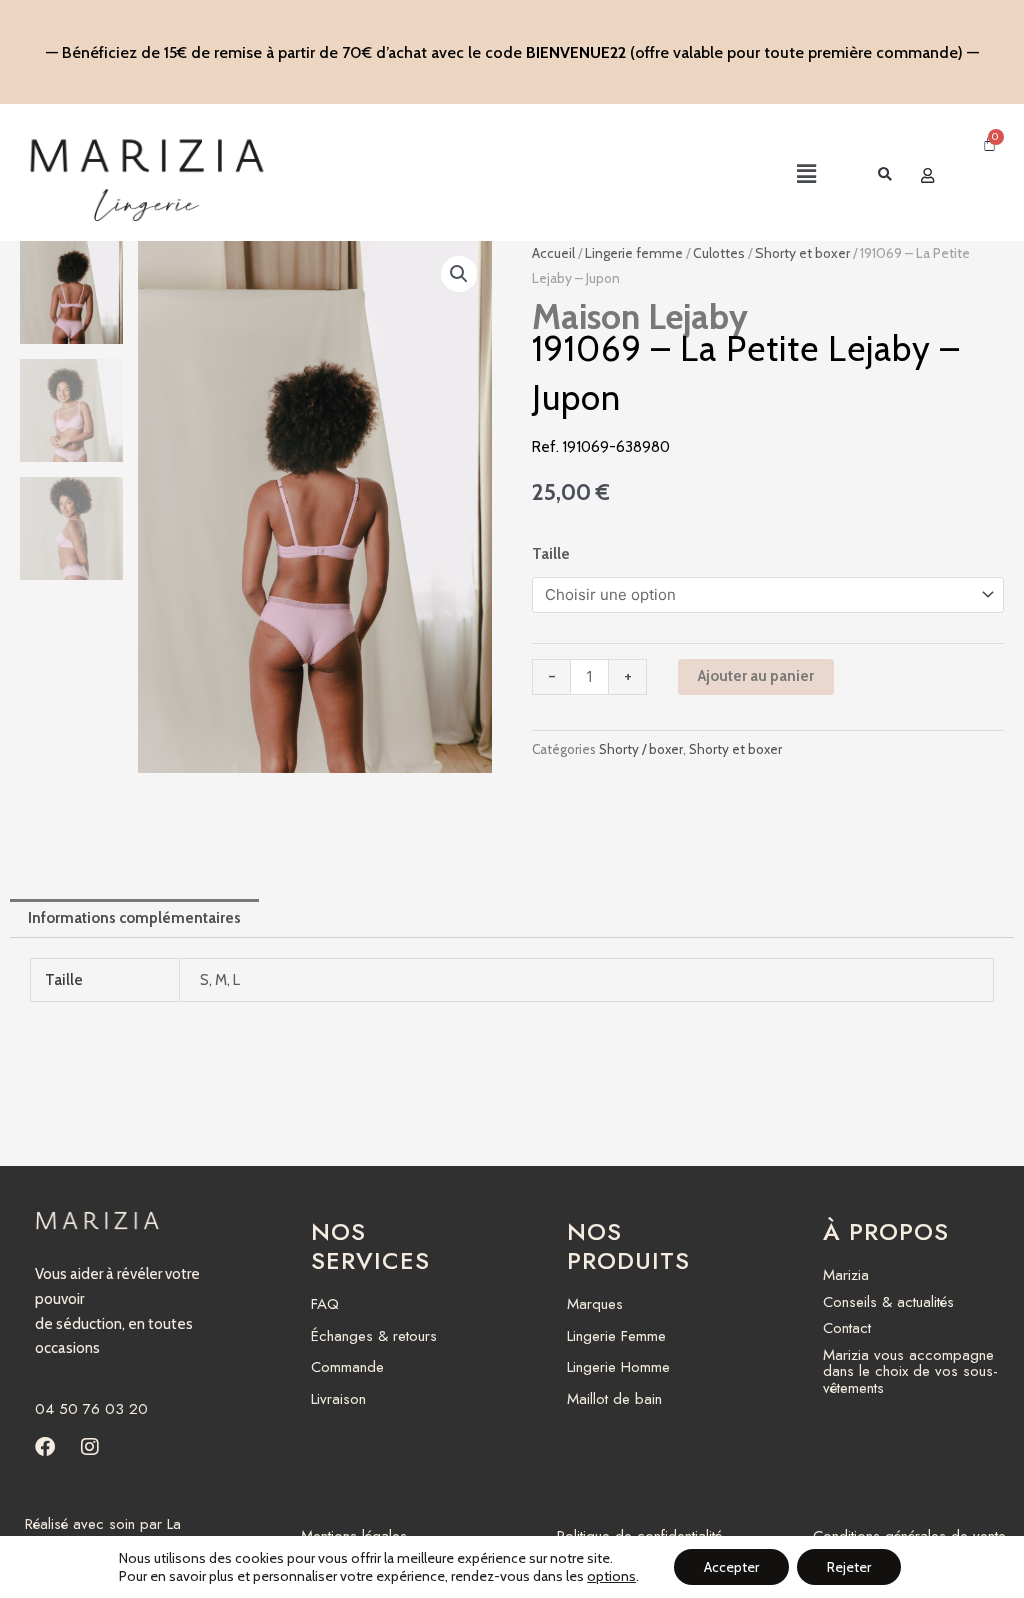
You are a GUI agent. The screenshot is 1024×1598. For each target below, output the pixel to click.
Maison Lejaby (640, 316)
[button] (664, 175)
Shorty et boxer (802, 253)
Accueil (553, 253)
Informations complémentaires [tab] (134, 918)
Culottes (719, 253)
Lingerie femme (634, 253)
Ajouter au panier (756, 676)
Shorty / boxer (641, 749)
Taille (551, 554)
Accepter (731, 1567)
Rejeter (849, 1567)
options (611, 1576)
